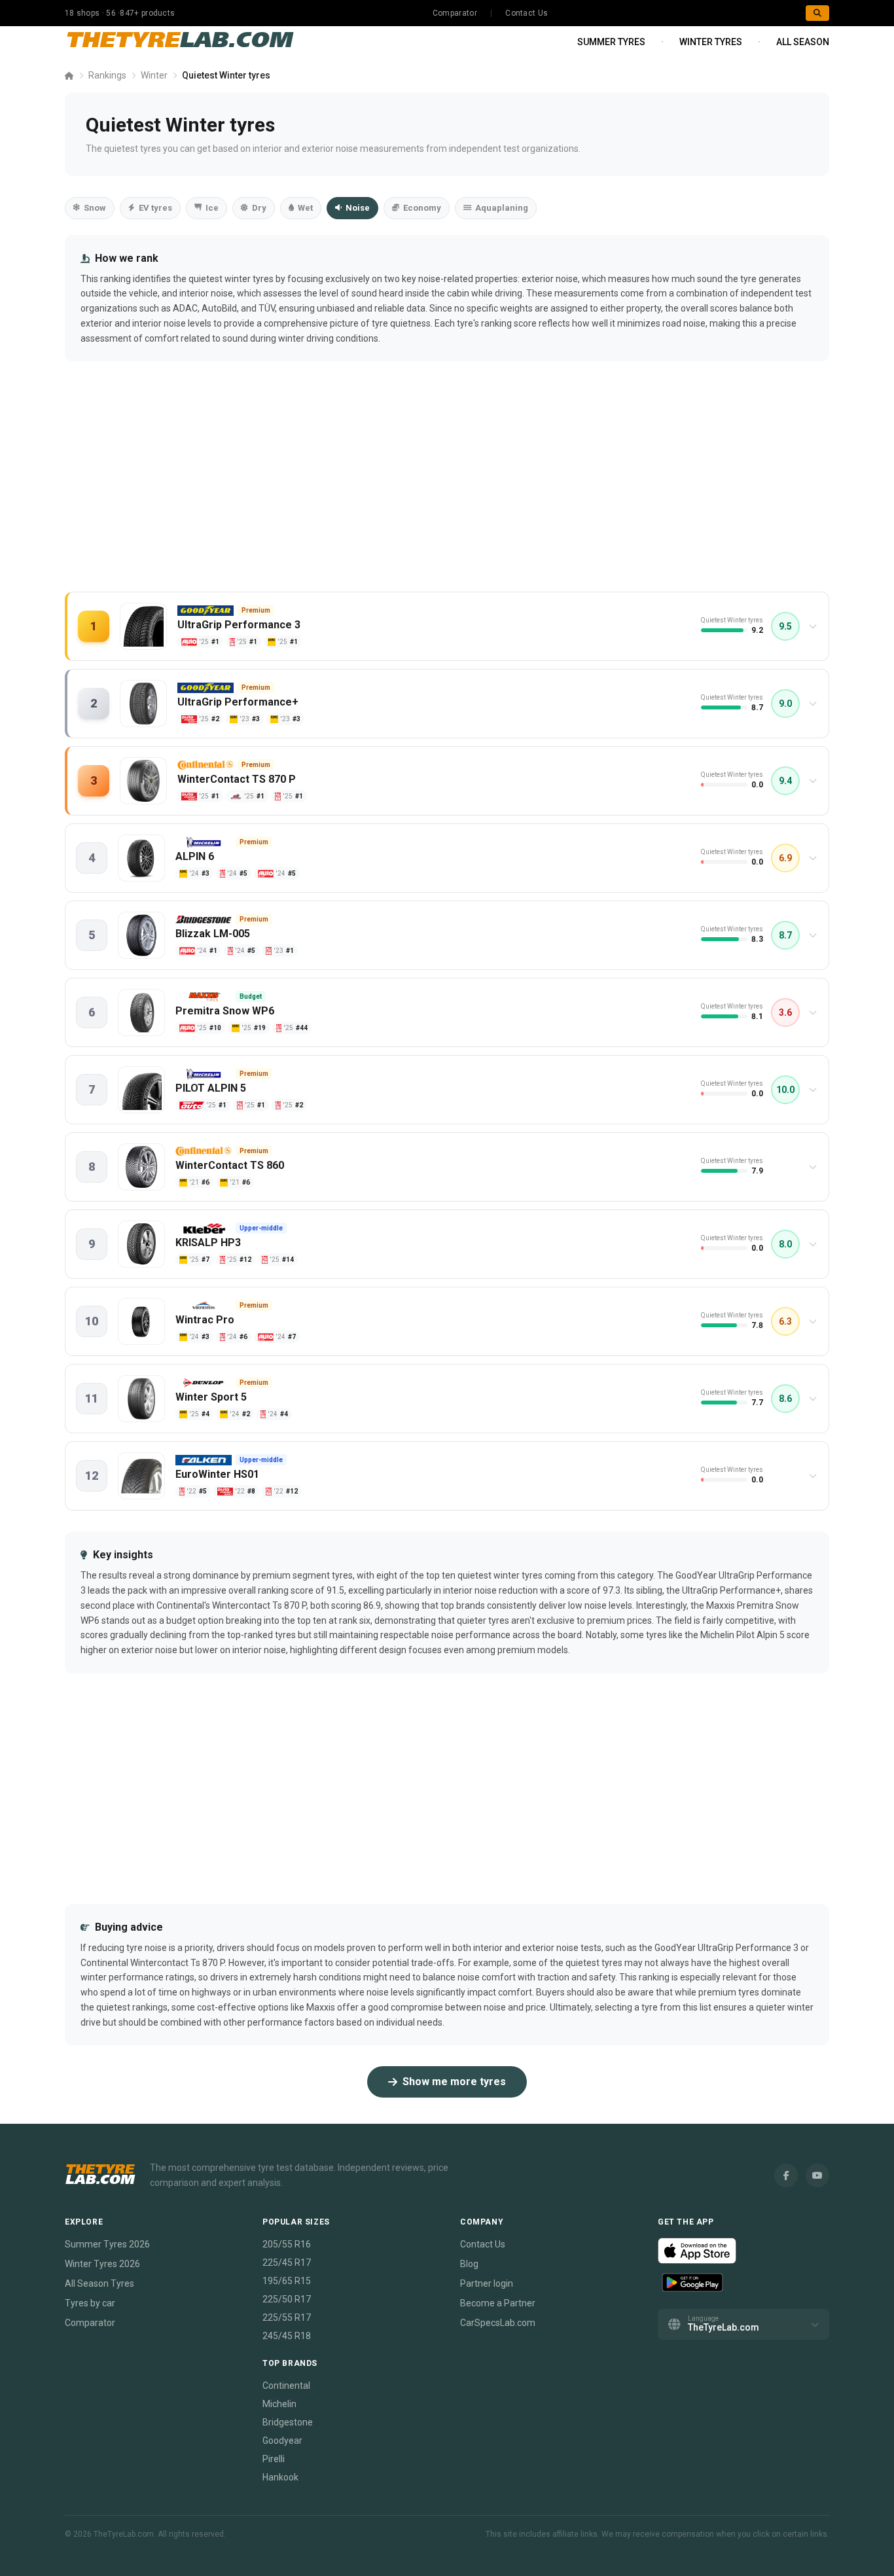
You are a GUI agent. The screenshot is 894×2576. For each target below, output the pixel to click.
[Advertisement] (447, 490)
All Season (803, 42)
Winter (154, 75)
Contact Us (527, 13)
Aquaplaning (502, 208)
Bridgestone (288, 2422)
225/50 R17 (287, 2299)
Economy (422, 208)
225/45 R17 (287, 2263)
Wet (305, 208)
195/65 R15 (287, 2281)
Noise (358, 208)
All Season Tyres (99, 2283)
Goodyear (282, 2441)
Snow (95, 208)
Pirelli (274, 2459)
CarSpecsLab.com (498, 2323)
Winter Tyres (711, 42)
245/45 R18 (287, 2336)
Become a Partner (498, 2303)
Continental (286, 2386)
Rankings (107, 75)
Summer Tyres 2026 (107, 2244)
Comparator (455, 13)
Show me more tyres (454, 2082)
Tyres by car (90, 2303)
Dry (259, 208)
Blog (469, 2264)
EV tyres (155, 208)
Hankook (280, 2477)
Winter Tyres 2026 (102, 2264)
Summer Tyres (611, 42)
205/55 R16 (287, 2244)
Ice (212, 208)
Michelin (279, 2404)
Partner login (487, 2283)
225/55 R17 (287, 2317)
